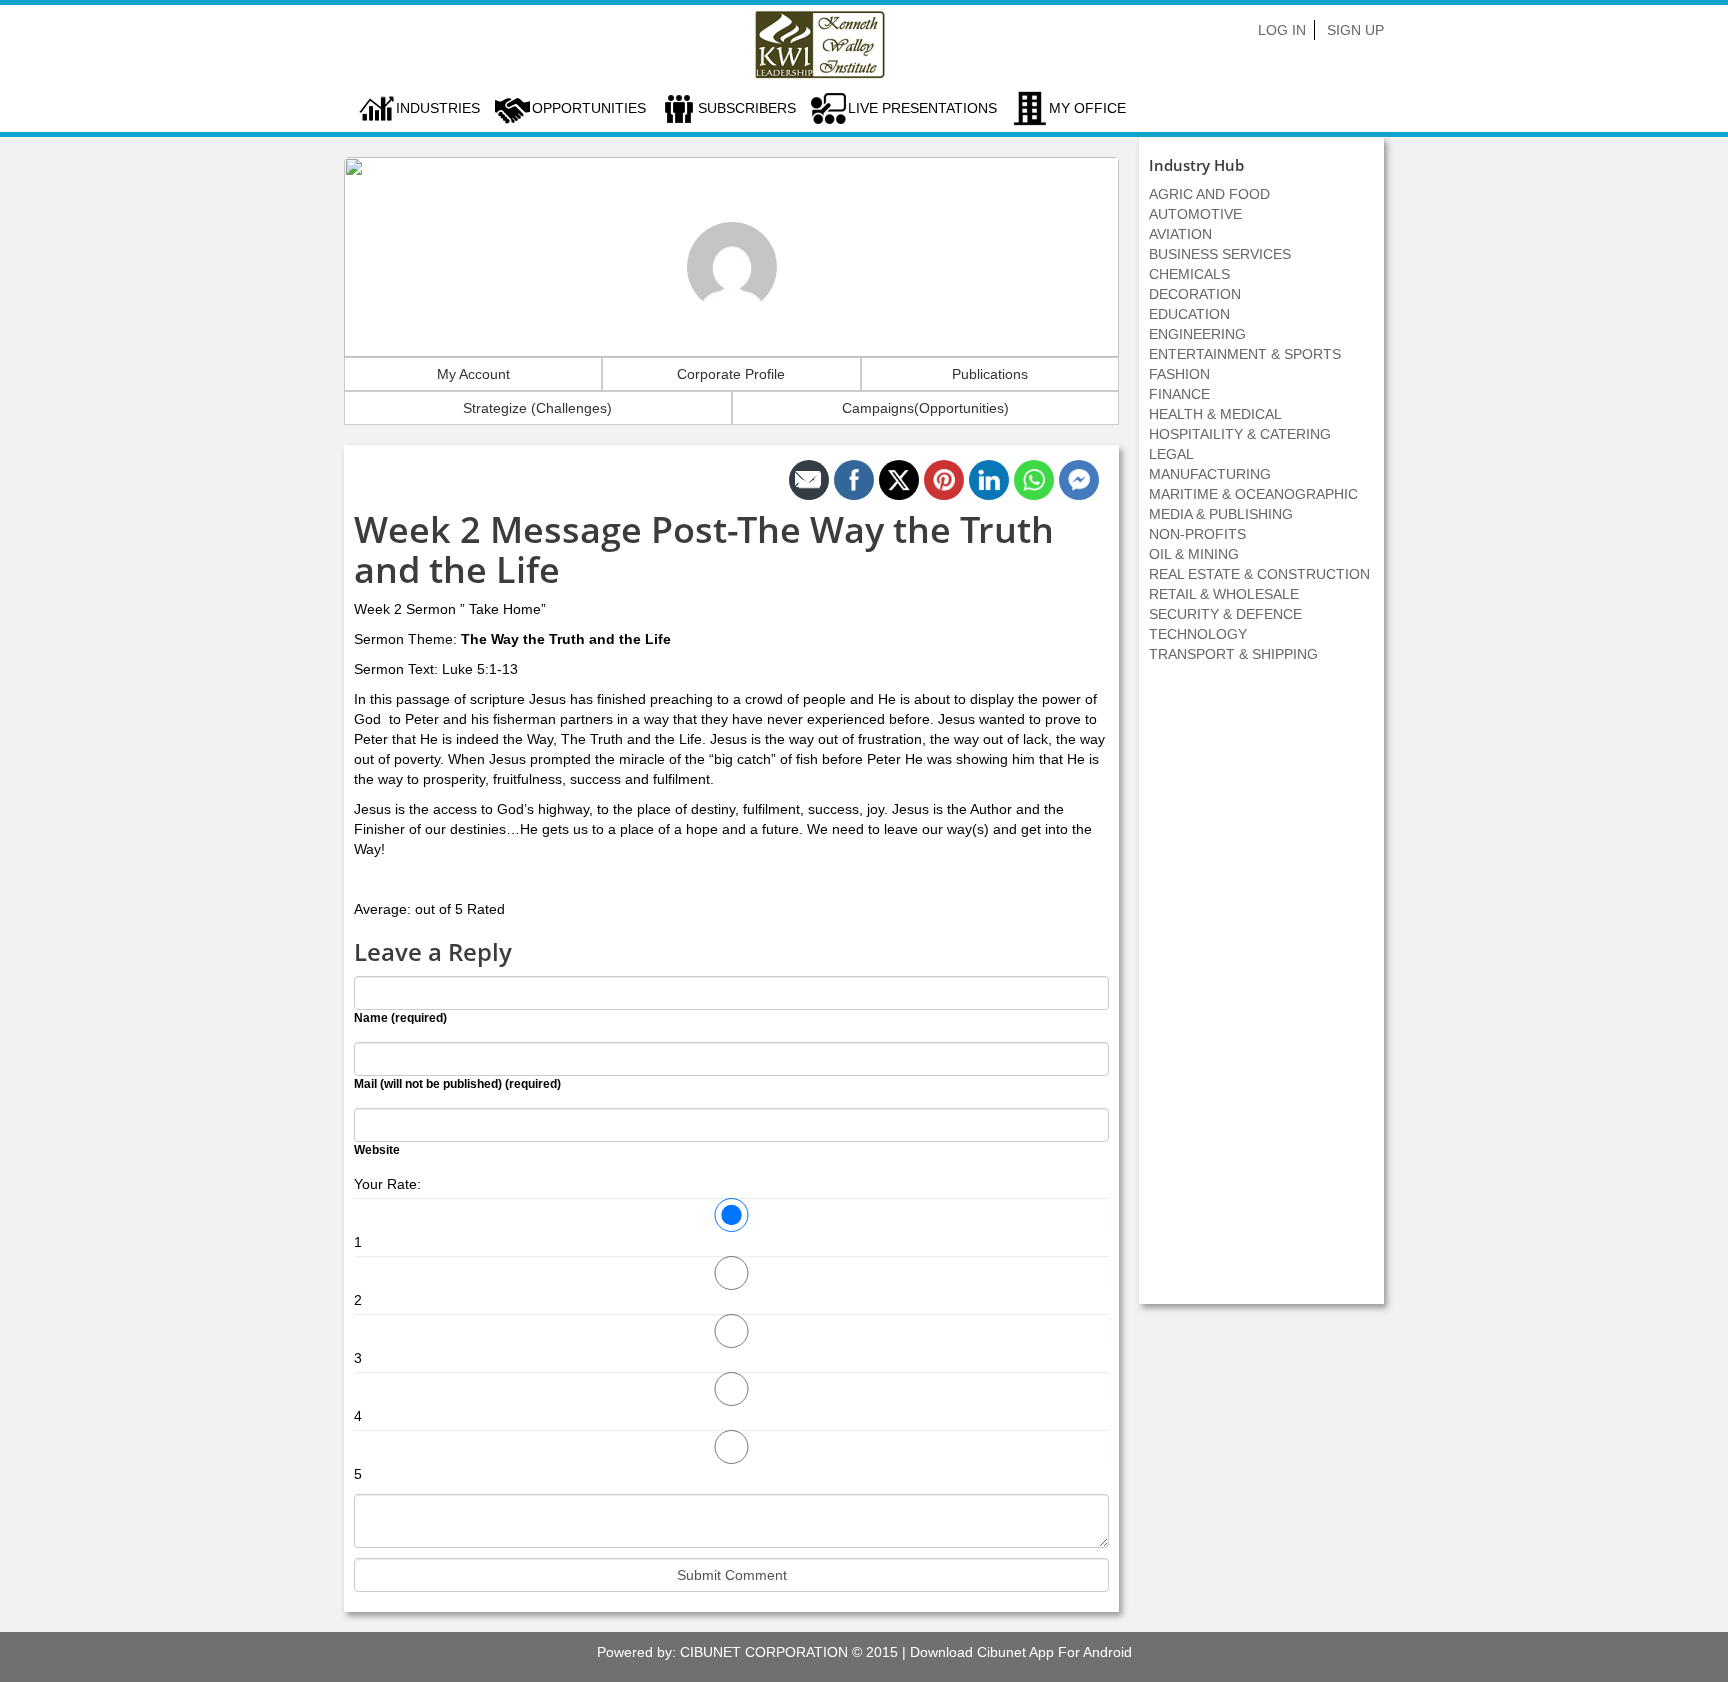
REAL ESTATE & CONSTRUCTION (1259, 574)
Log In (1282, 30)
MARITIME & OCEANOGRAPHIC (1253, 494)
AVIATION (1180, 234)
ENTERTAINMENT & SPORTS (1245, 354)
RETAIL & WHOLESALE (1224, 594)
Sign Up (1355, 30)
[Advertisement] (1262, 994)
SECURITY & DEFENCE (1225, 614)
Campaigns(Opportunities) (925, 408)
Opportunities (589, 108)
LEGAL (1171, 454)
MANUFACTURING (1210, 474)
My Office (1087, 108)
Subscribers (747, 108)
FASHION (1179, 374)
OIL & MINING (1194, 554)
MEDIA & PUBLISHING (1221, 514)
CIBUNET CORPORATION (764, 1652)
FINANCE (1179, 394)
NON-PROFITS (1197, 534)
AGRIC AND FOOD (1209, 194)
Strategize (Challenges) (537, 408)
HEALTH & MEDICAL (1215, 414)
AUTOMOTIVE (1195, 214)
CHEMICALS (1189, 274)
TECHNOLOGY (1198, 634)
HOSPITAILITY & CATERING (1240, 434)
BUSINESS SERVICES (1220, 254)
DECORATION (1195, 294)
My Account (473, 374)
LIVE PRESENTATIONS (922, 108)
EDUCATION (1189, 314)
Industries (438, 108)
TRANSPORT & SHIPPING (1233, 654)
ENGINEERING (1197, 334)
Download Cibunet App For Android (1021, 1652)
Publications (990, 374)
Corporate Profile (731, 374)
